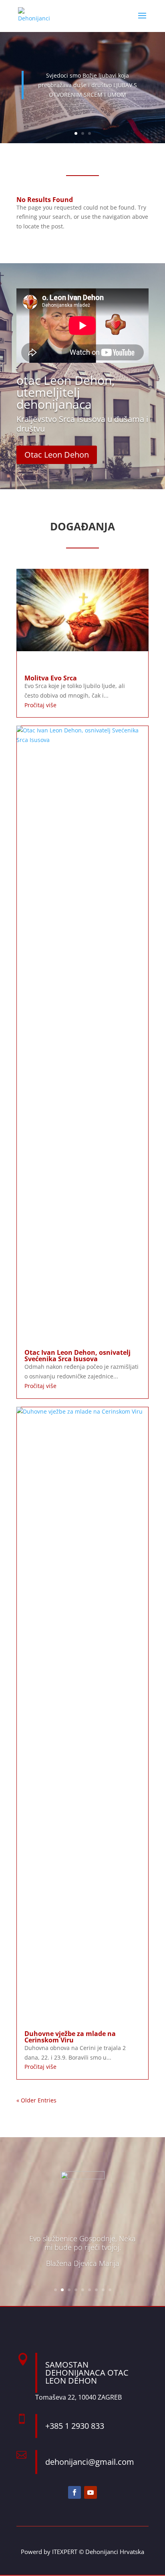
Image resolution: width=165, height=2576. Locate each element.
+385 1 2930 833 (75, 2426)
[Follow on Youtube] (91, 2492)
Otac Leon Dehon (57, 455)
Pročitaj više (40, 705)
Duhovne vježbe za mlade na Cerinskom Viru (70, 2037)
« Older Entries (36, 2100)
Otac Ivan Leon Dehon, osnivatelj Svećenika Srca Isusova (77, 1356)
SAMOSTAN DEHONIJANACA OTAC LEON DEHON (87, 2373)
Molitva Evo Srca (51, 678)
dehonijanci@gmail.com (90, 2462)
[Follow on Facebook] (74, 2492)
